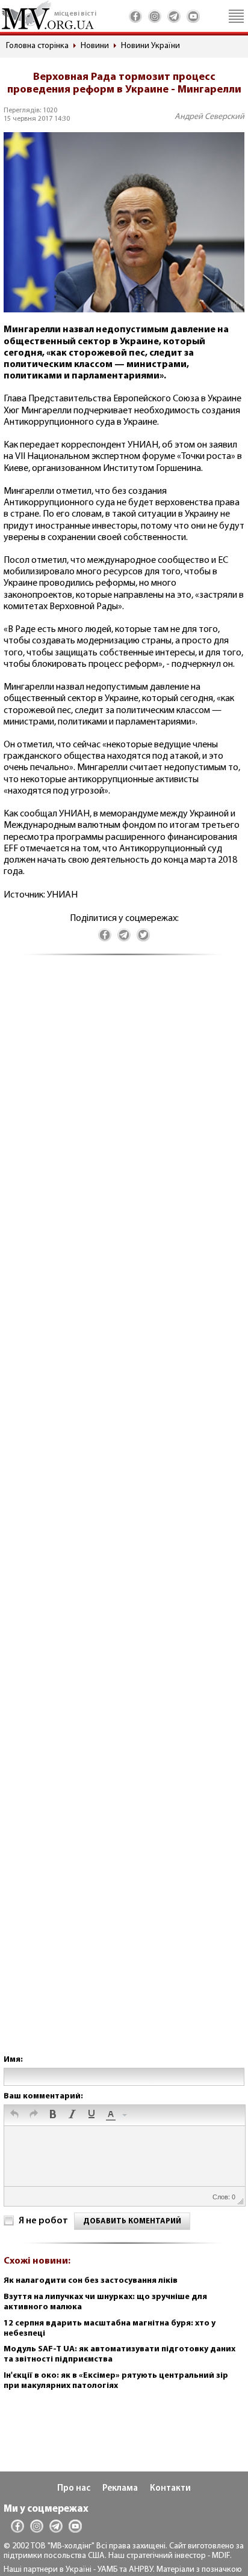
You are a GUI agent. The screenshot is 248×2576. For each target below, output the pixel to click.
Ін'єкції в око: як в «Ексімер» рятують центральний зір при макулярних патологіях (116, 2381)
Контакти (170, 2489)
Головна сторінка (37, 46)
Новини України (150, 46)
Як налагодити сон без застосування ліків (91, 2281)
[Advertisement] (124, 1517)
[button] (14, 2115)
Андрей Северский (209, 117)
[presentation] (14, 2115)
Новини (95, 46)
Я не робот (43, 2221)
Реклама (120, 2489)
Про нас (74, 2489)
